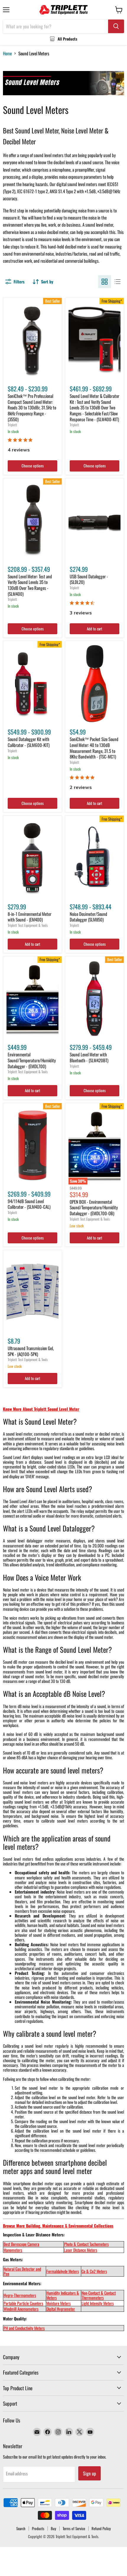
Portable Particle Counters (23, 2303)
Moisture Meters (58, 2303)
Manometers (13, 2250)
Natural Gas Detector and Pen (22, 2271)
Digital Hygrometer (61, 2309)
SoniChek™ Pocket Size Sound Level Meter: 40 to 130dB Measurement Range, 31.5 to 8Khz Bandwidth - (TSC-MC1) (94, 748)
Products (38, 2528)
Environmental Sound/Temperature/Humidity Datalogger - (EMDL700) (32, 1060)
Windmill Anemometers (21, 2309)
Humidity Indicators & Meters (63, 2295)
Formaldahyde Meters (63, 2271)
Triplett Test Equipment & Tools (28, 925)
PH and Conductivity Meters (24, 2328)
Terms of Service (74, 2528)
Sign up (89, 2473)
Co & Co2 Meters (94, 2271)
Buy (53, 2528)
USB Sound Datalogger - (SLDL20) (89, 579)
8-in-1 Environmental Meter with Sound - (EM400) (30, 917)
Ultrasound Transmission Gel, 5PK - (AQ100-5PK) (31, 1351)
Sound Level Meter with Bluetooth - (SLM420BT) (89, 1057)
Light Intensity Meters (98, 2303)
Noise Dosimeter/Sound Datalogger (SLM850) (88, 917)
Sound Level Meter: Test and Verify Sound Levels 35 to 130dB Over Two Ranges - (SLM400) (30, 585)
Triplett (12, 425)
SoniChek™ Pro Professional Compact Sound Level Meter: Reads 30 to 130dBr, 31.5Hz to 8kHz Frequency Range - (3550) (32, 407)
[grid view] (105, 282)
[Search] (116, 26)
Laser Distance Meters (81, 2250)
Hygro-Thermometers (20, 2295)
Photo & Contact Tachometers (86, 2244)
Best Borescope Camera (21, 2244)
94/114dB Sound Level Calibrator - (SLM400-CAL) (29, 1204)
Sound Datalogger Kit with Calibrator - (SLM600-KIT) (29, 742)
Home (7, 53)
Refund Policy (101, 2528)
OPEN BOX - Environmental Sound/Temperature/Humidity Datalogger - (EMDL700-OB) (94, 1207)
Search (21, 2528)
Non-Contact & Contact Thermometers (99, 2295)
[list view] (118, 282)
